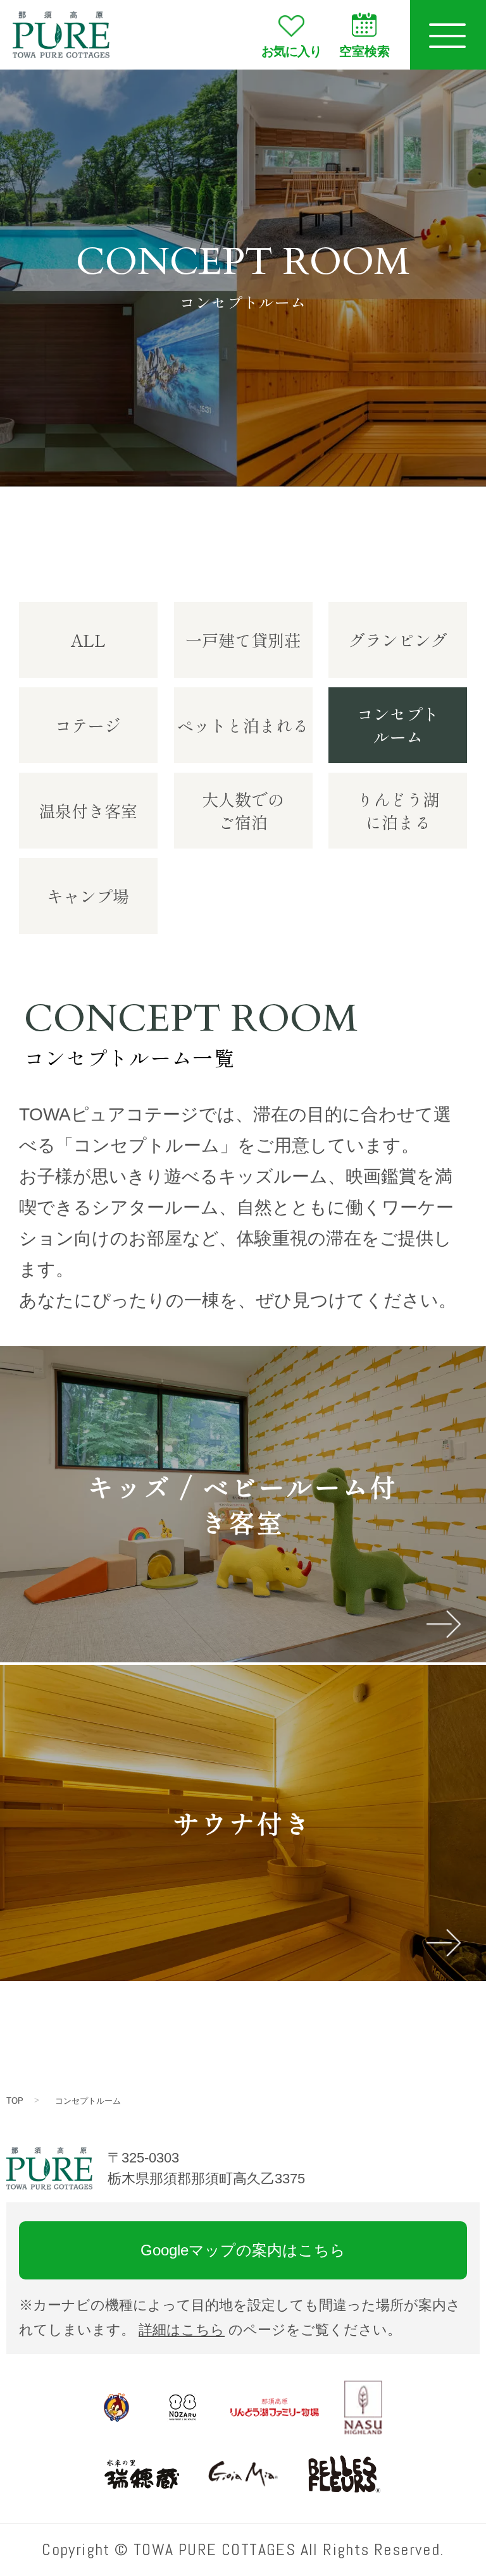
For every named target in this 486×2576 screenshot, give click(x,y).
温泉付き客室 (88, 810)
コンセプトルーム (88, 2101)
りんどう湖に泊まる (398, 810)
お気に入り (291, 51)
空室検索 (364, 51)
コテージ (88, 725)
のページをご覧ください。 (270, 2330)
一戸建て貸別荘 (243, 640)
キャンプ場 (88, 896)
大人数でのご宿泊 (243, 810)
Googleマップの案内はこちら (243, 2250)
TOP (15, 2101)
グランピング (398, 640)
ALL (88, 640)
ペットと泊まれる (243, 725)
